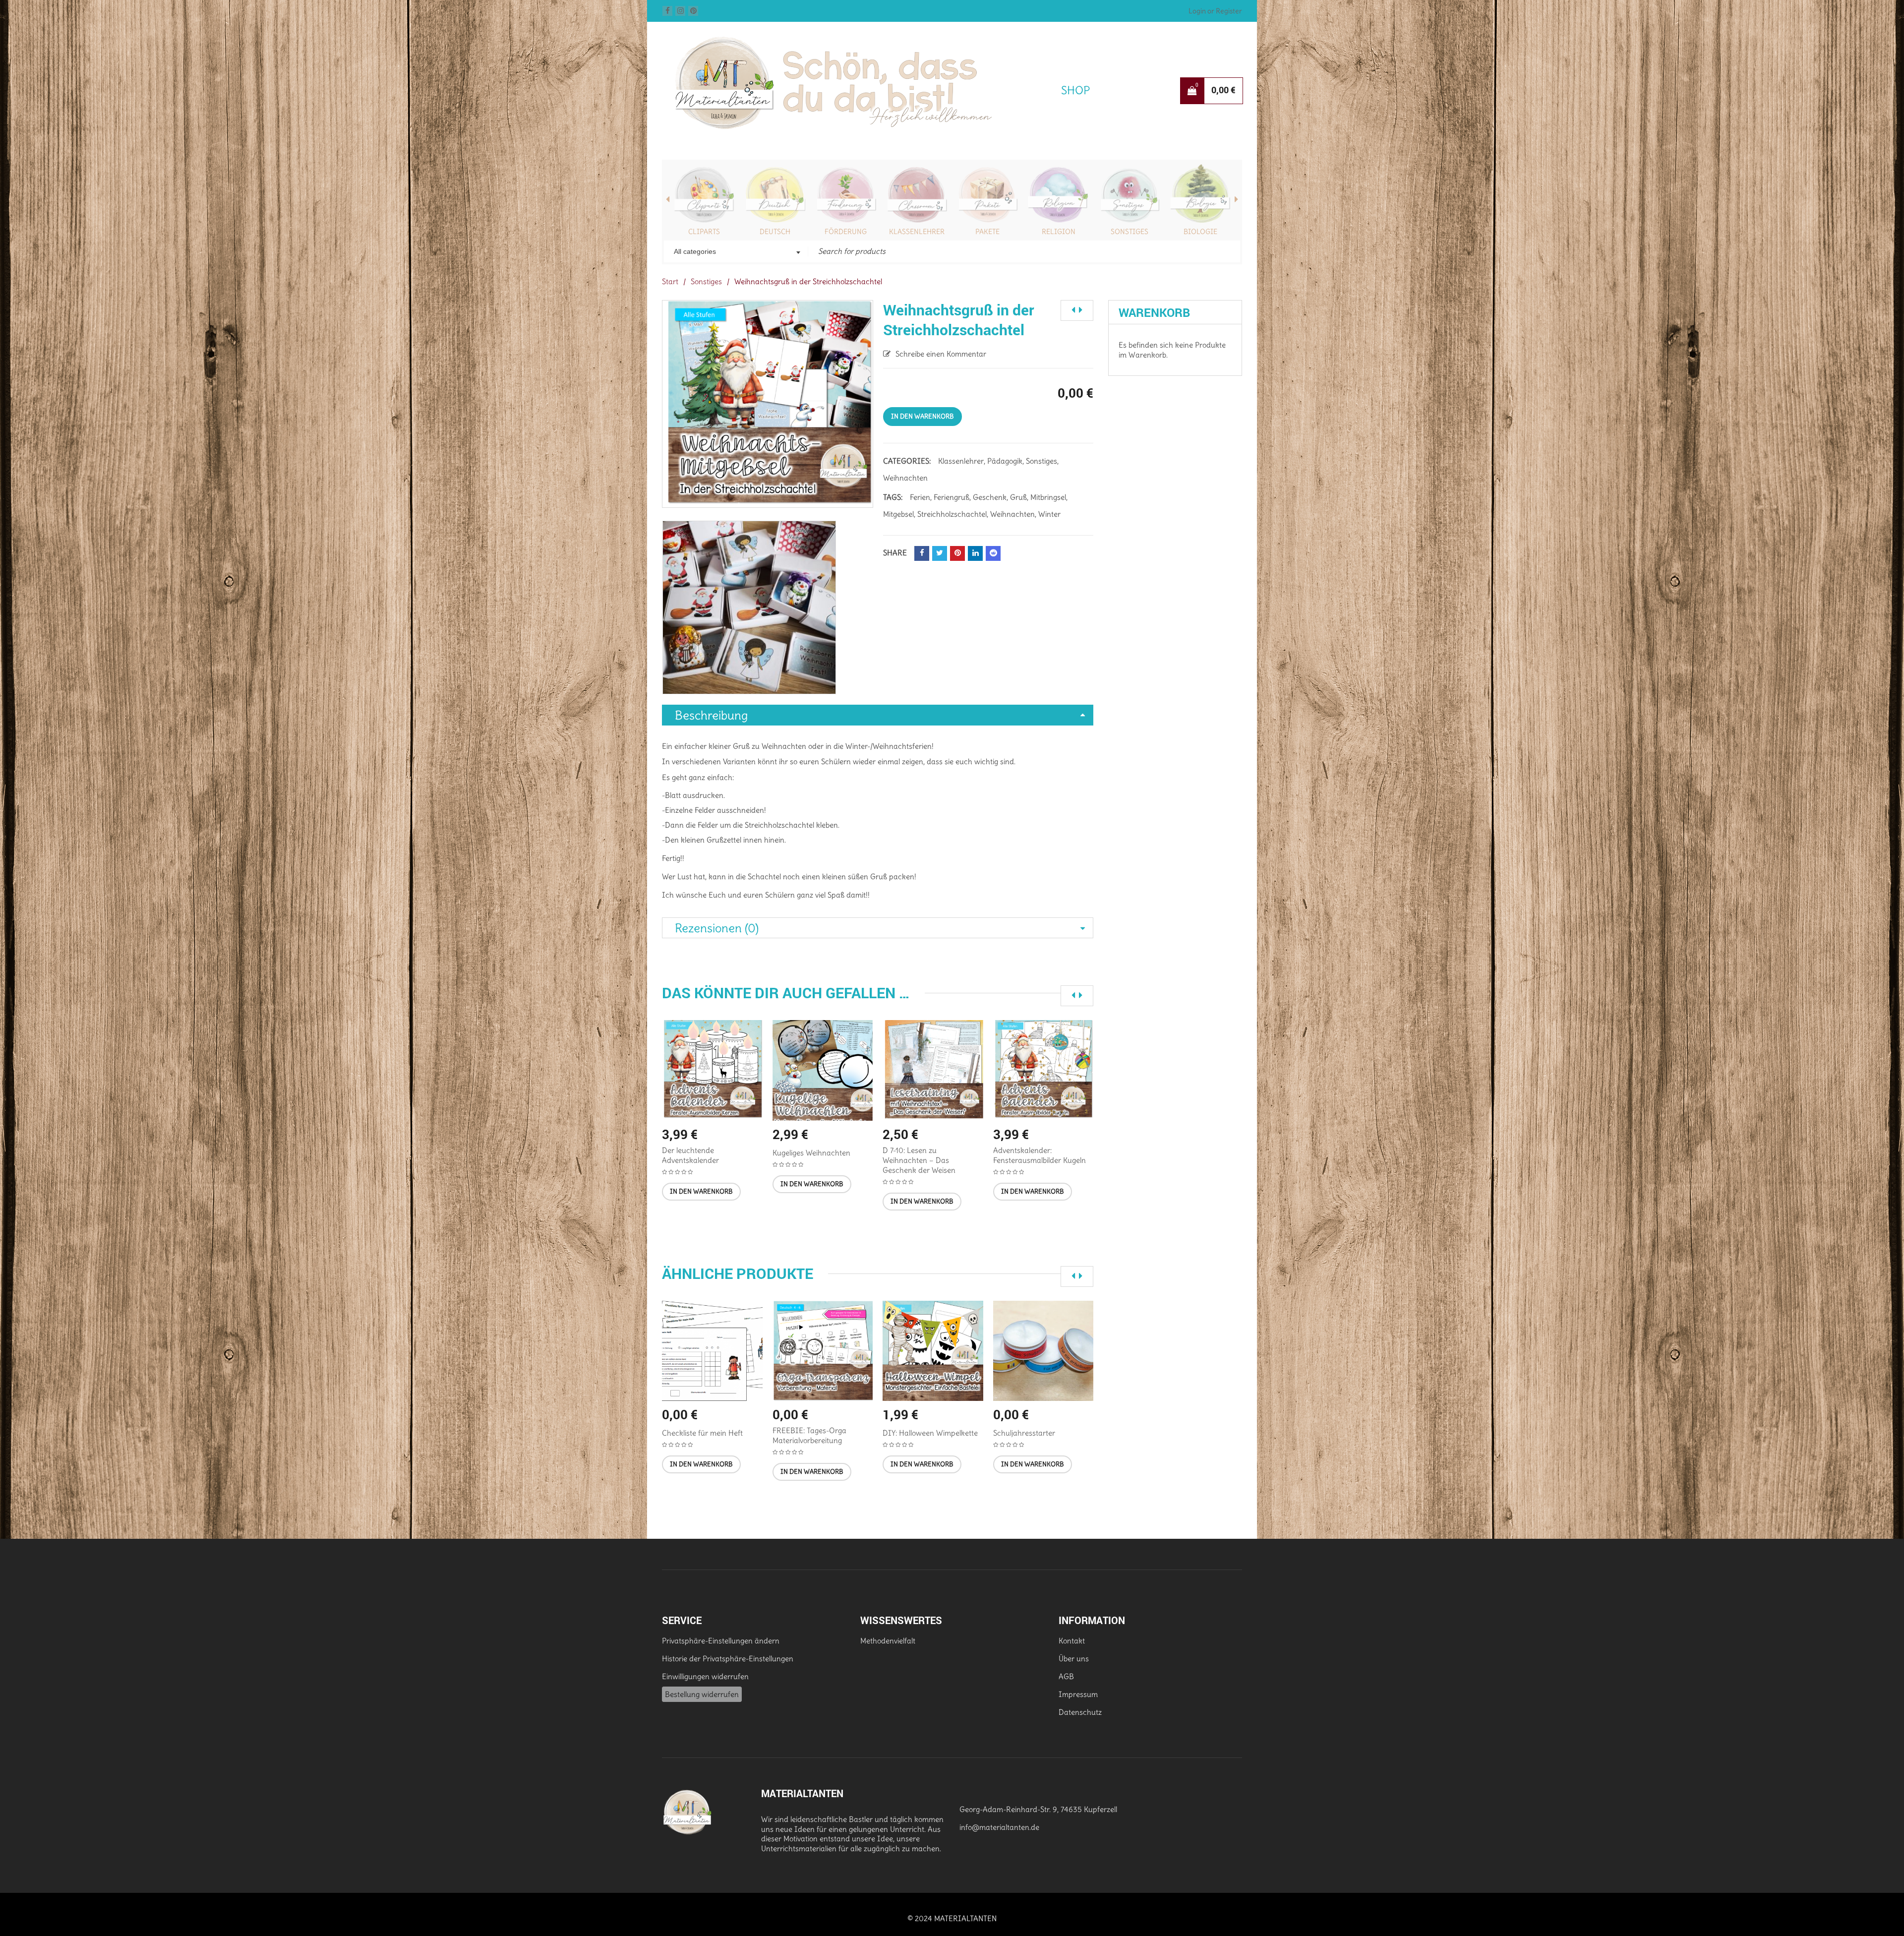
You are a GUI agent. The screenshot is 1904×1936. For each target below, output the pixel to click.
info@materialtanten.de (999, 1827)
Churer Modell (1200, 232)
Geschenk (990, 497)
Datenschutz (1080, 1712)
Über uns (1074, 1659)
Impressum (1078, 1694)
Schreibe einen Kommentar (941, 354)
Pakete (917, 232)
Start (670, 281)
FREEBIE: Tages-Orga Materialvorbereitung (809, 1435)
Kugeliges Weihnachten (811, 1153)
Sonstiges (1059, 232)
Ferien (920, 497)
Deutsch (704, 232)
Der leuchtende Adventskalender (690, 1155)
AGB (1066, 1676)
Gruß (1018, 497)
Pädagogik (1005, 461)
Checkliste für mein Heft (702, 1433)
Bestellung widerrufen (702, 1694)
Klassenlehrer (846, 232)
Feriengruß (952, 497)
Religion (988, 232)
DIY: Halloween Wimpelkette (930, 1433)
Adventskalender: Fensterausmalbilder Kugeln (1040, 1155)
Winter (1049, 514)
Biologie (1130, 232)
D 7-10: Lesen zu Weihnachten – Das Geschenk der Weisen (919, 1160)
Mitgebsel (898, 514)
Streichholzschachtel (952, 514)
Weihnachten (905, 478)
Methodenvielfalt (888, 1641)
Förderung (775, 232)
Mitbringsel (1048, 497)
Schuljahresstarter (1024, 1433)
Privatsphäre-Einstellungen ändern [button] (721, 1641)
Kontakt (1072, 1641)
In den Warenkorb (922, 416)
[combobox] (736, 252)
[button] (701, 1192)
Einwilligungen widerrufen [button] (705, 1676)
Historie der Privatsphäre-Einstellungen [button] (728, 1659)
